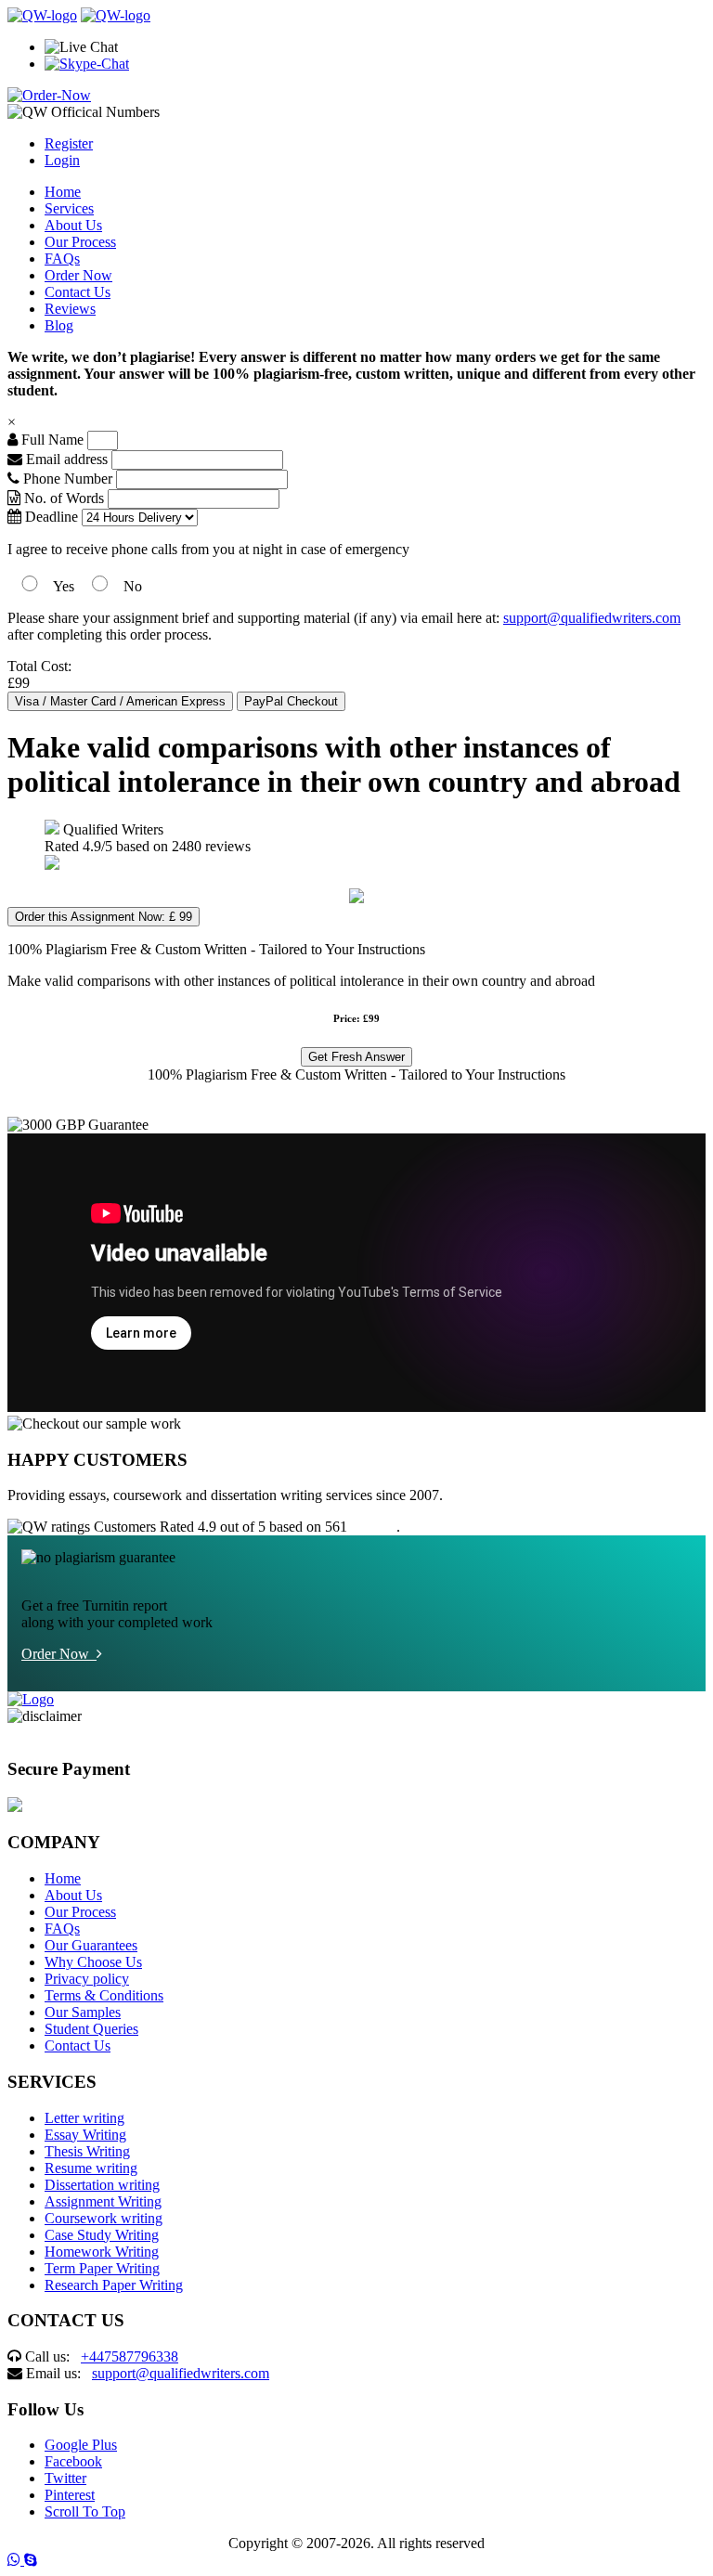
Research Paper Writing (114, 2285)
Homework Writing (102, 2252)
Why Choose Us (93, 1962)
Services (69, 208)
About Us (73, 225)
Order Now (78, 275)
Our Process (80, 242)
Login (62, 160)
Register (69, 143)
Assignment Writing (103, 2201)
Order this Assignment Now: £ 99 (104, 917)
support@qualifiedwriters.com (592, 618)
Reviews (70, 309)
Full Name (51, 440)
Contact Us (78, 292)
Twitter (65, 2478)
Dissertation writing (102, 2185)
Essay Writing (85, 2135)
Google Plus (81, 2445)
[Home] (42, 15)
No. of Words (64, 498)
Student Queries (91, 2029)
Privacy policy (87, 1979)
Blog (59, 325)
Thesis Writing (87, 2151)
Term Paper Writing (102, 2268)
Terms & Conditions (104, 1995)
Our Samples (83, 2012)
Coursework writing (104, 2218)
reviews (374, 1527)
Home (63, 192)
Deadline (50, 517)
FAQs (62, 259)
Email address (65, 459)
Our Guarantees (91, 1945)
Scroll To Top (85, 2511)
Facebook (73, 2461)
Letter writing (84, 2118)
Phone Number (68, 479)
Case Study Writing (102, 2235)
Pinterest (70, 2495)
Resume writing (91, 2168)
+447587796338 (130, 2356)
